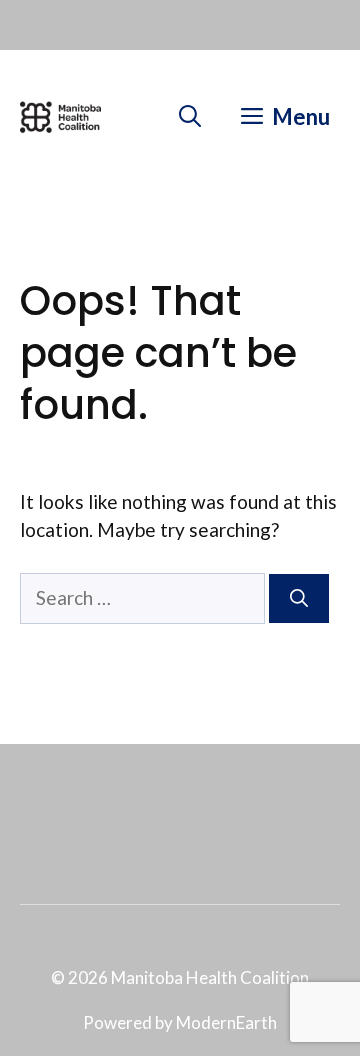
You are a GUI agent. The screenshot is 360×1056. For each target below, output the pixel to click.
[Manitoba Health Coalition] (60, 117)
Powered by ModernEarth (180, 1022)
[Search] (299, 598)
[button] (190, 117)
